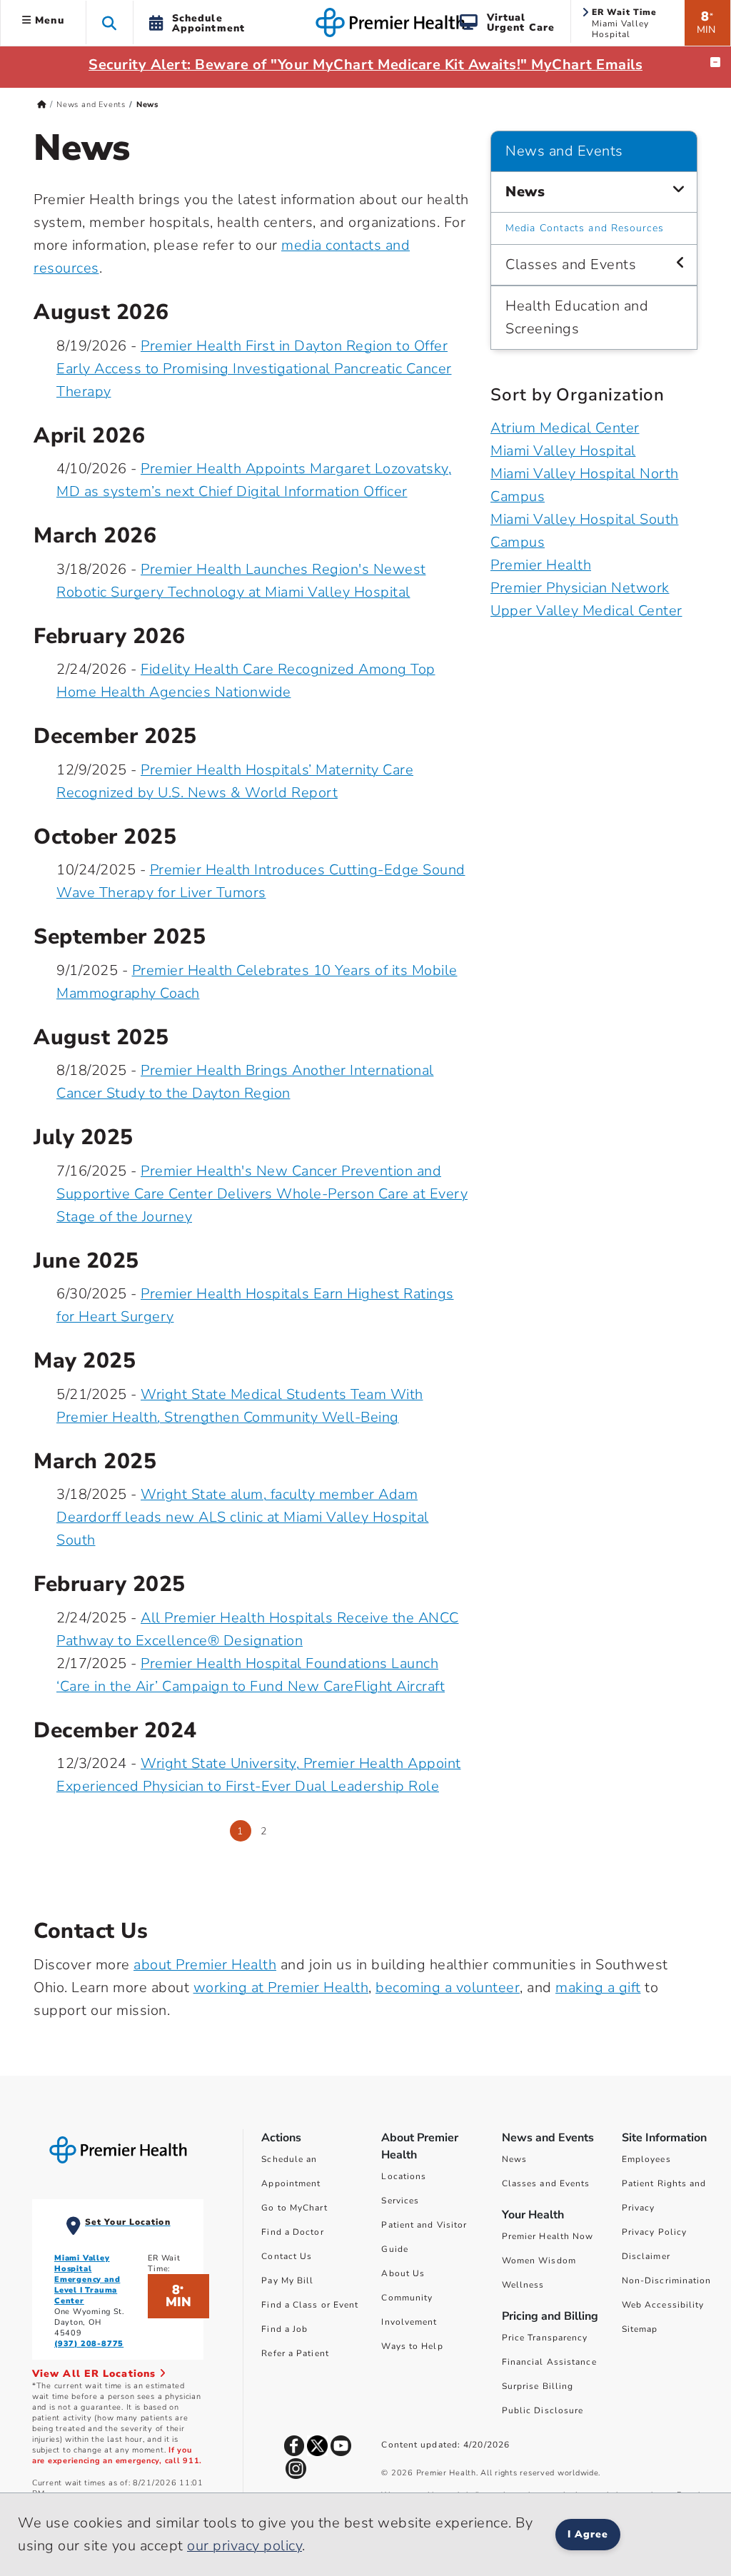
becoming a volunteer (448, 1987)
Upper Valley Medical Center (586, 611)
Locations (404, 2176)
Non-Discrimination (667, 2280)
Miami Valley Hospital (563, 451)
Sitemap (640, 2329)
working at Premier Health (281, 1987)
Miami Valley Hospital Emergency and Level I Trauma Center (87, 2279)
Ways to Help (412, 2346)
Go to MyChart (294, 2208)
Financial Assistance (549, 2362)
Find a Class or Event (310, 2305)
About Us (403, 2273)
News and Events (91, 105)
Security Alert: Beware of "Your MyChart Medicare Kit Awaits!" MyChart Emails (365, 65)
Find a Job (284, 2329)
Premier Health (541, 565)
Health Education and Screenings (577, 317)
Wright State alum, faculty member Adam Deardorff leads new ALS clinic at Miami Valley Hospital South (243, 1517)
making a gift (598, 1987)
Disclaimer (646, 2256)
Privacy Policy (654, 2232)
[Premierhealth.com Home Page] (42, 105)
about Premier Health (205, 1965)
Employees (646, 2159)
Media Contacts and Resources (585, 228)
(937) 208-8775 (89, 2344)
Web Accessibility (663, 2305)
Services (400, 2201)
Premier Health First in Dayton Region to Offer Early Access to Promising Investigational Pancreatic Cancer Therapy (254, 369)
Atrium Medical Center (565, 428)
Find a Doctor (292, 2232)
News (525, 192)
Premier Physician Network (580, 588)
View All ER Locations (96, 2374)
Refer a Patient (295, 2353)
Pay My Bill (287, 2280)
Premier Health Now (548, 2236)
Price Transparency (545, 2338)
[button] (110, 22)
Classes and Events (571, 264)
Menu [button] (48, 20)
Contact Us (287, 2256)
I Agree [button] (588, 2534)
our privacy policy (244, 2546)
